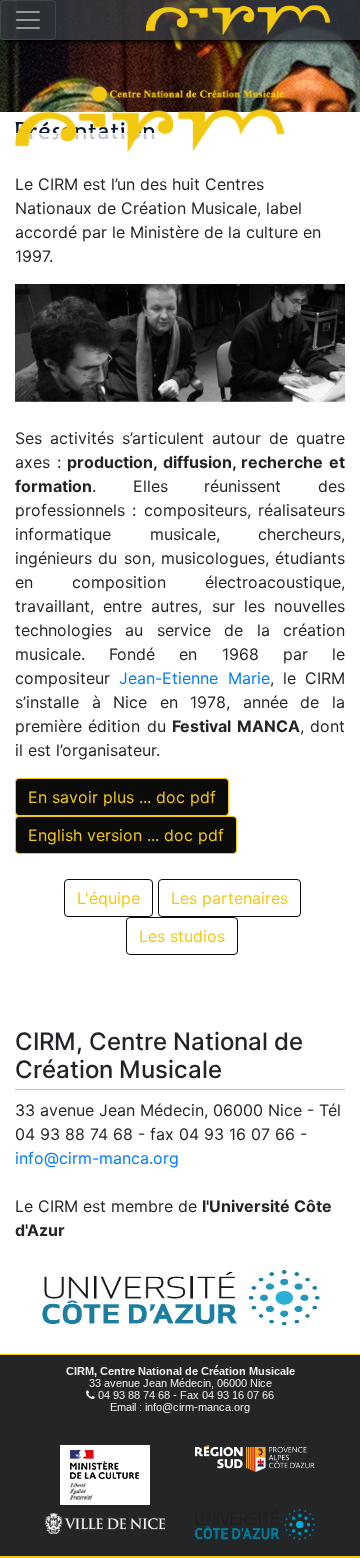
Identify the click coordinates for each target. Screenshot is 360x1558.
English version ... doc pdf (126, 835)
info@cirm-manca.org (97, 1158)
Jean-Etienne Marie (194, 678)
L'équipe (108, 898)
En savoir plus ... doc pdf (122, 797)
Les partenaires (229, 898)
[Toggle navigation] (28, 20)
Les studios (182, 936)
